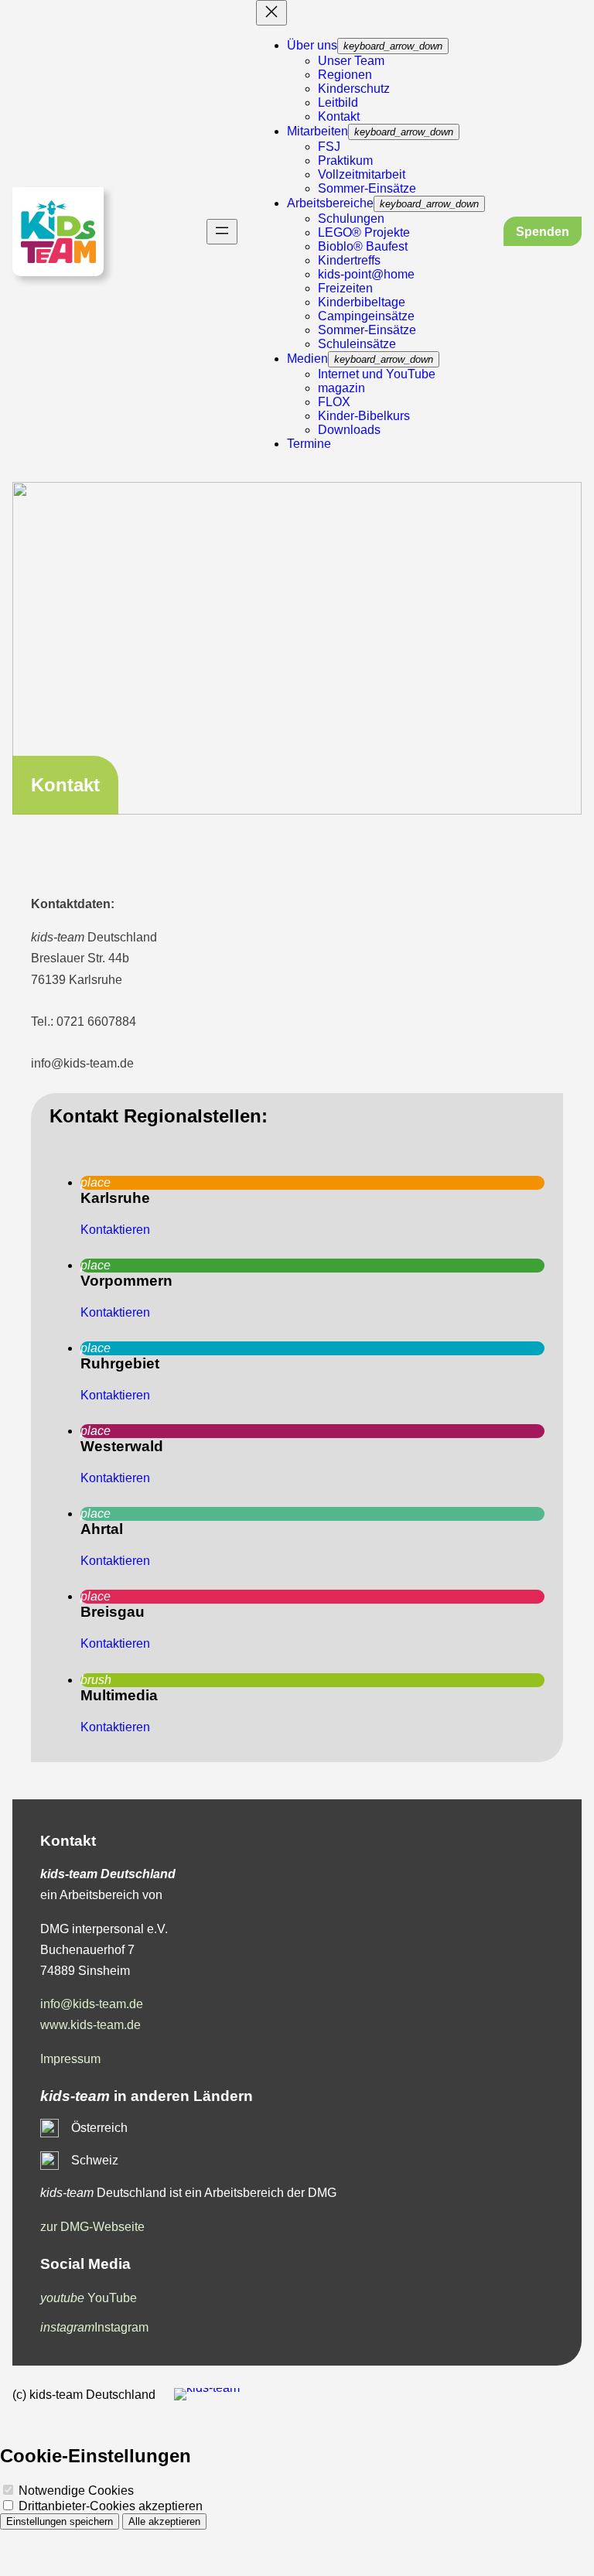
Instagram (94, 2327)
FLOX (334, 402)
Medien (307, 359)
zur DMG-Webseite (92, 2227)
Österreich (99, 2128)
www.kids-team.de (90, 2025)
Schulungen (351, 219)
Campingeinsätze (366, 316)
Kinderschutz (354, 89)
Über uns (312, 45)
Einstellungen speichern (60, 2521)
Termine (309, 444)
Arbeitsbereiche (330, 203)
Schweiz (95, 2160)
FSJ (329, 147)
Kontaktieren (115, 1230)
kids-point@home (366, 274)
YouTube (89, 2298)
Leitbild (338, 102)
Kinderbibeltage (362, 302)
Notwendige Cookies (75, 2491)
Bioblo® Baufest (363, 246)
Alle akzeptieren (164, 2521)
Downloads (349, 430)
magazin (341, 388)
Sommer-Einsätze (367, 188)
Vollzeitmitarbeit (362, 174)
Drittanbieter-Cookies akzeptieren (109, 2506)
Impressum (70, 2059)
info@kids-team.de (92, 2004)
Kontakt (339, 116)
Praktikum (345, 161)
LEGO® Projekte (364, 232)
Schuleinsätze (357, 344)
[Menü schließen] (271, 13)
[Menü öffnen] (222, 232)
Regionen (345, 75)
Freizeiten (345, 288)
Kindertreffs (349, 260)
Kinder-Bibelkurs (364, 416)
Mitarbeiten (317, 131)
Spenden (543, 232)
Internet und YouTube (377, 374)
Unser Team (351, 61)
